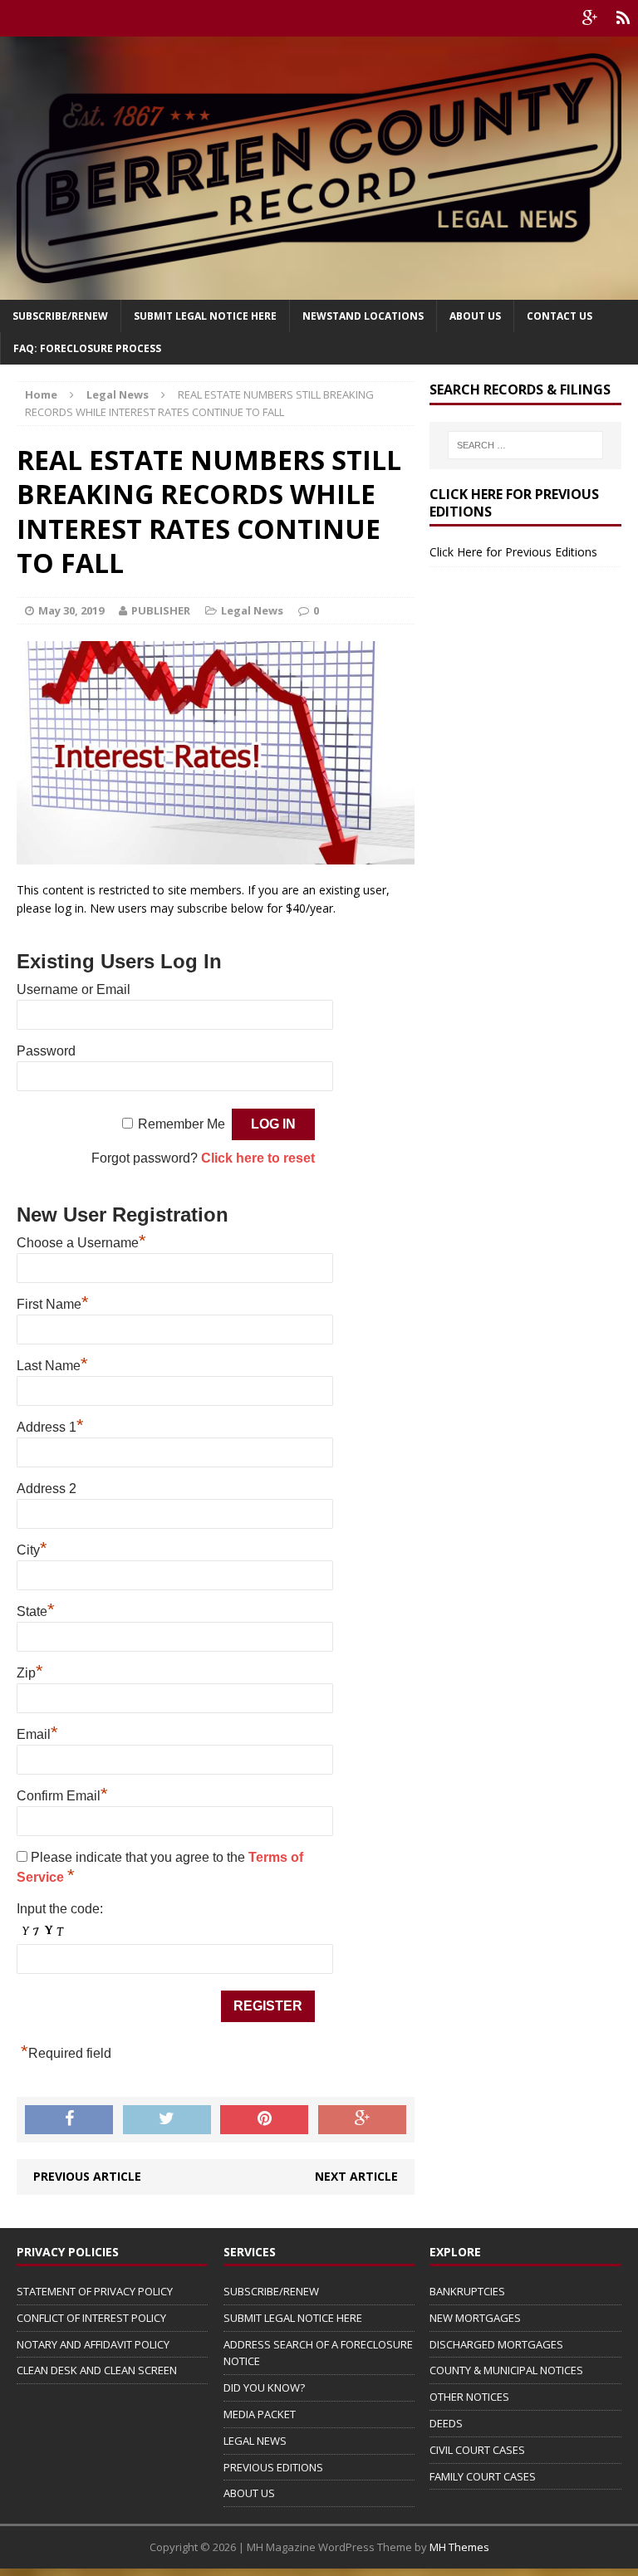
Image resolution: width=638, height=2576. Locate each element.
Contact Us (559, 316)
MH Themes (459, 2547)
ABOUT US (249, 2493)
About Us (475, 316)
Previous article (87, 2176)
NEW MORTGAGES (475, 2318)
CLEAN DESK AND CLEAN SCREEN (97, 2370)
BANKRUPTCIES (467, 2291)
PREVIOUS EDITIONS (273, 2467)
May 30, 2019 (71, 610)
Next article (356, 2176)
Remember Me (182, 1124)
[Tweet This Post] (167, 2120)
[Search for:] (525, 445)
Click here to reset (258, 1158)
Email (37, 1734)
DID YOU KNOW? (264, 2387)
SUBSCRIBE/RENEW (271, 2291)
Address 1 (50, 1427)
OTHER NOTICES (469, 2397)
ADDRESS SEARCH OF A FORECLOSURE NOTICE (318, 2353)
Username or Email (74, 989)
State (36, 1611)
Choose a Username (81, 1243)
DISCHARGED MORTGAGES (496, 2344)
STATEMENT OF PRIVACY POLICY (95, 2291)
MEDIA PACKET (260, 2414)
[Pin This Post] (264, 2120)
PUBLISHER (161, 610)
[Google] (590, 18)
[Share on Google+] (362, 2120)
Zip (30, 1673)
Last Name (52, 1366)
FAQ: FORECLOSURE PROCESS (87, 348)
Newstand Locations (363, 316)
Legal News (252, 610)
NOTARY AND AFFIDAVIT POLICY (93, 2344)
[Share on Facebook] (69, 2120)
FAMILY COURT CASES (483, 2476)
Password (46, 1051)
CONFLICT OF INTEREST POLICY (91, 2318)
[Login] (623, 18)
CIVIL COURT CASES (477, 2450)
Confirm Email (62, 1796)
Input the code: (60, 1909)
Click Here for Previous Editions (513, 552)
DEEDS (446, 2423)
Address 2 (47, 1489)
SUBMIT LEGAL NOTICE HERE (205, 316)
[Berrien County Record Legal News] (319, 168)
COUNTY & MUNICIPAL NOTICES (506, 2370)
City (32, 1550)
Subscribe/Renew (60, 316)
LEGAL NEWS (255, 2441)
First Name (53, 1304)
